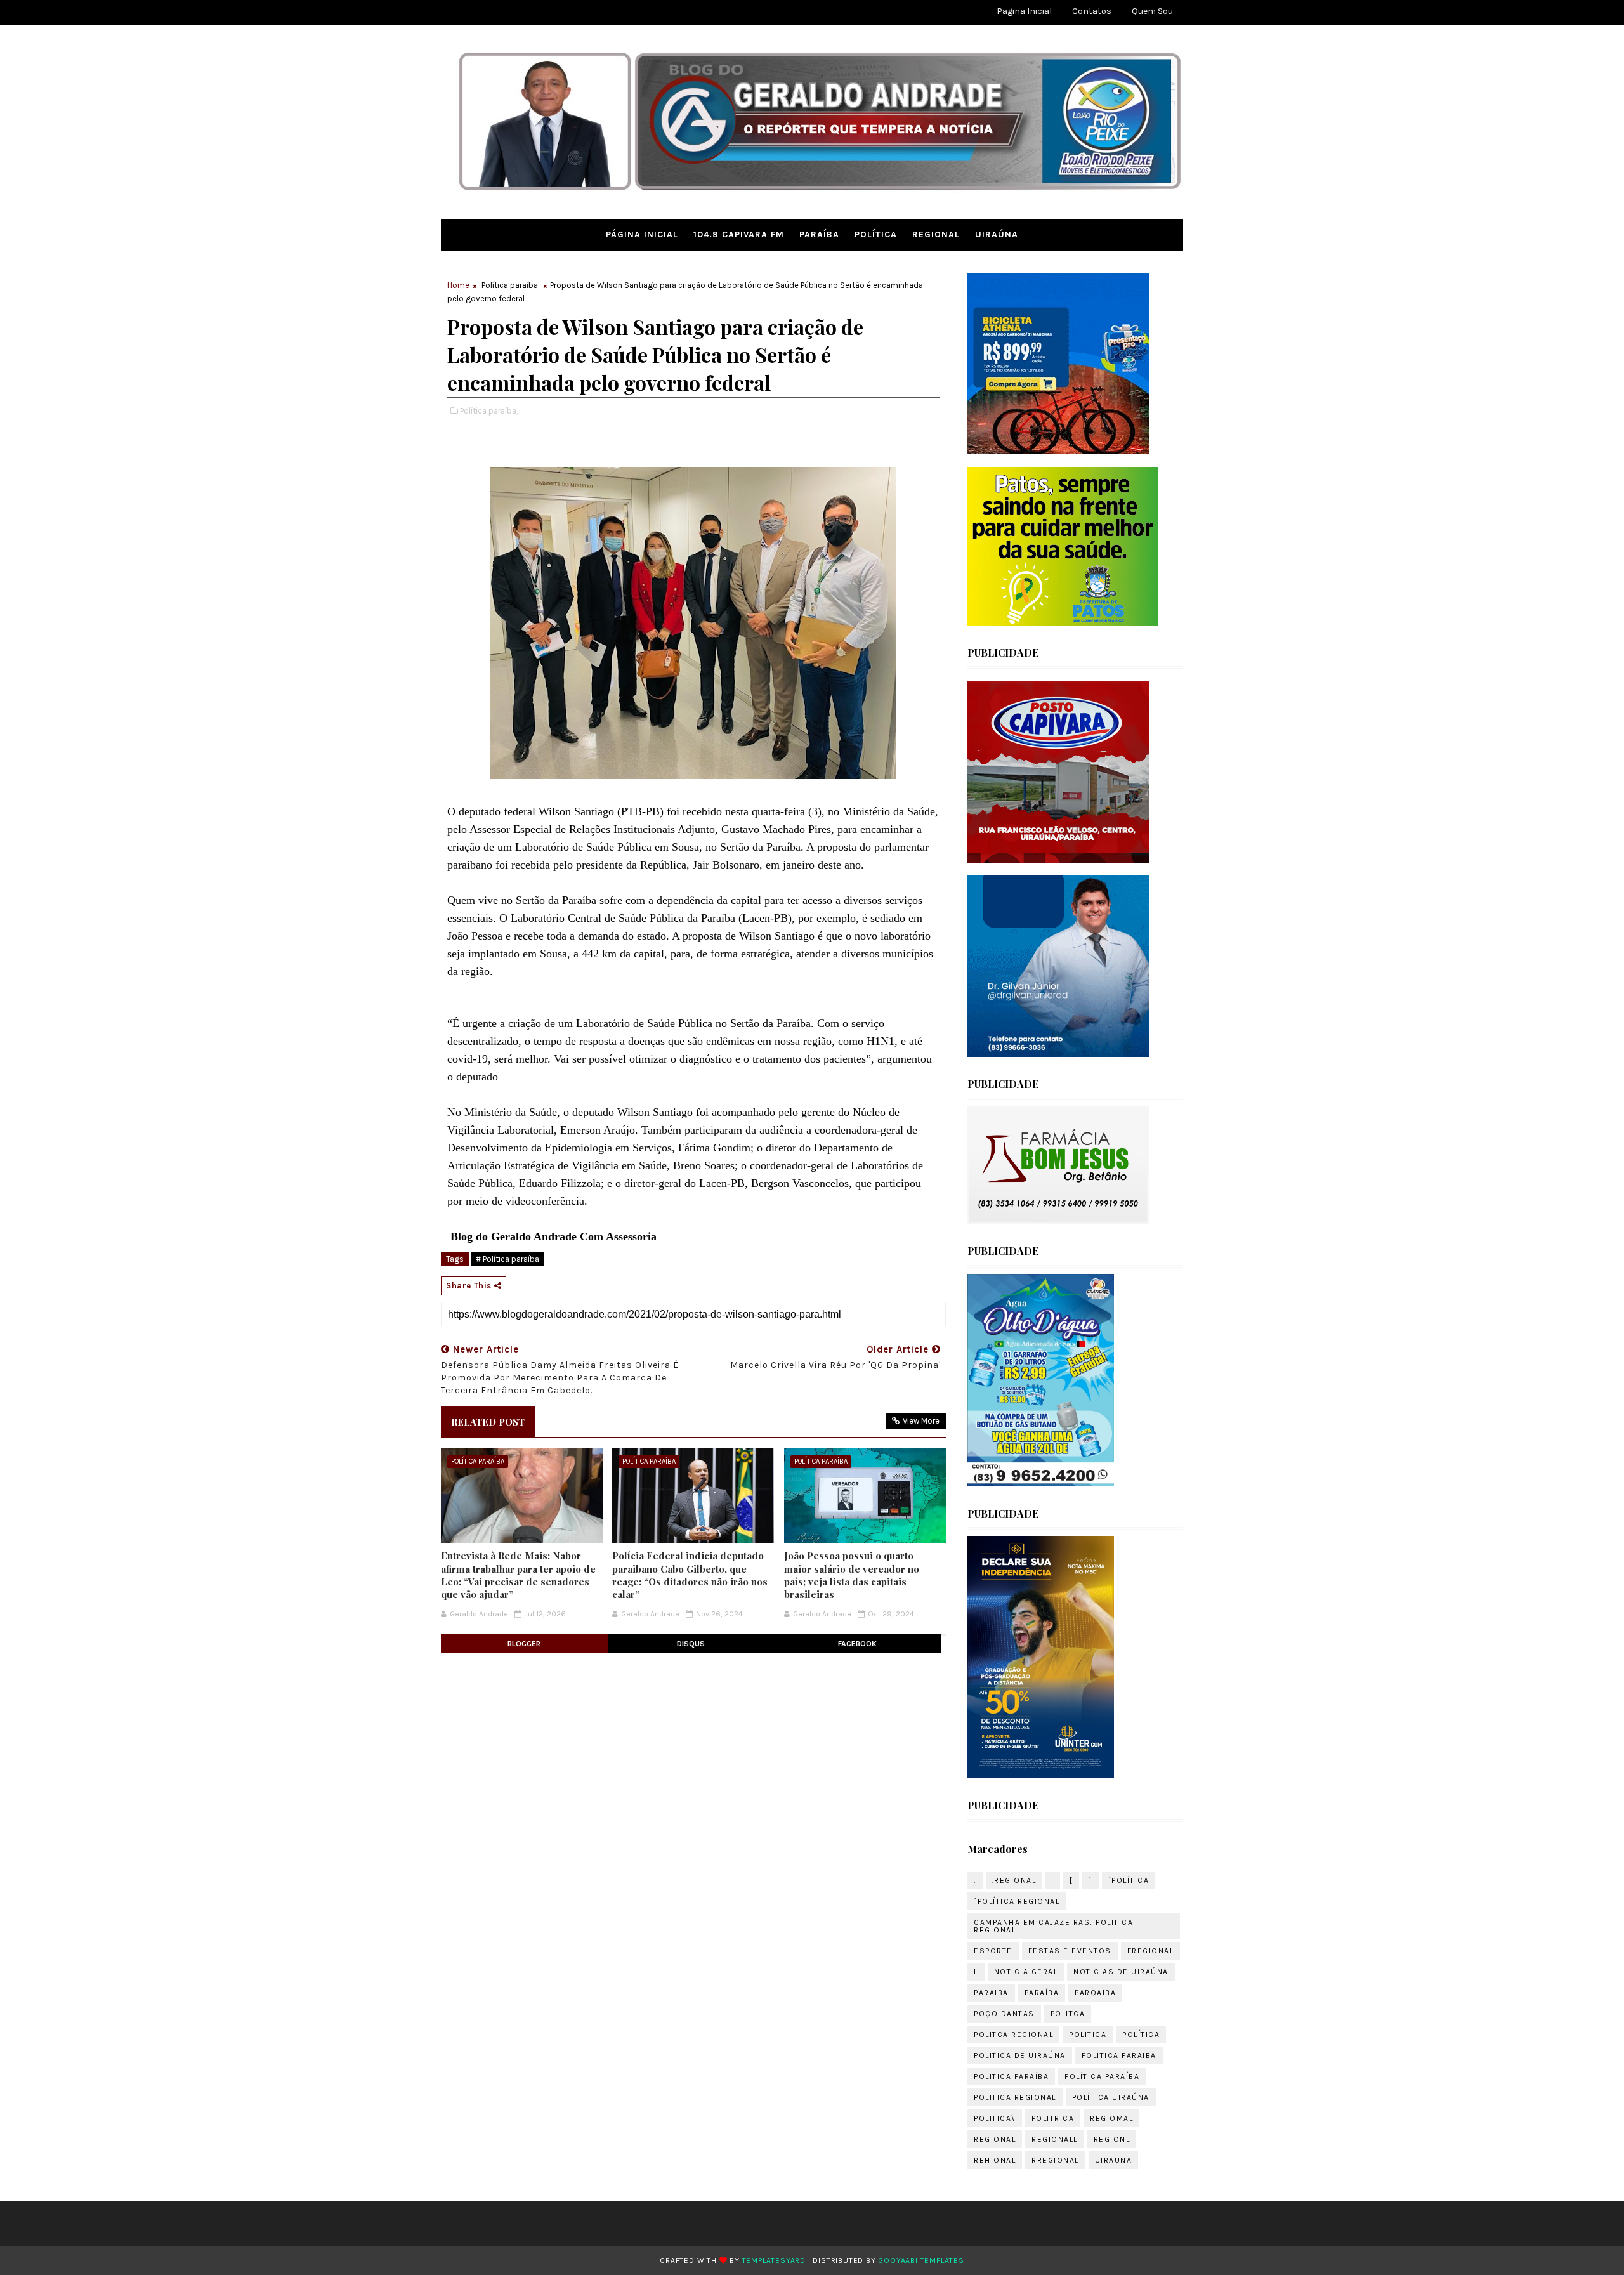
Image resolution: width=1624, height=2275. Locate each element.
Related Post (488, 1422)
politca (1068, 2014)
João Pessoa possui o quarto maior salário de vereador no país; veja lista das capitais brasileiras (852, 1575)
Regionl (1112, 2139)
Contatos (1092, 11)
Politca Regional (1013, 2035)
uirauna (1114, 2160)
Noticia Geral (1026, 1972)
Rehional (995, 2160)
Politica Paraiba (1119, 2055)
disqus (691, 1644)
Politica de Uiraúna (1020, 2055)
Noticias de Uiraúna (1121, 1972)
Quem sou (1152, 11)
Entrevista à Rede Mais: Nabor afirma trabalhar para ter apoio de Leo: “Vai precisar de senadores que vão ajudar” (518, 1575)
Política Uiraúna (1111, 2097)
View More (921, 1421)
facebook (857, 1644)
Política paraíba (510, 285)
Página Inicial (642, 234)
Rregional (1055, 2160)
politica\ (995, 2118)
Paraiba (991, 1993)
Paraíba (819, 234)
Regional (936, 234)
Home (458, 285)
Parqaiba (1095, 1993)
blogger (524, 1644)
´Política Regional (1017, 1901)
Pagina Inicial (1024, 11)
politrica (1053, 2118)
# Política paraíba (507, 1259)
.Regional (1014, 1880)
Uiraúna (997, 234)
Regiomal (1111, 2118)
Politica (1088, 2035)
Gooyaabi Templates (921, 2260)
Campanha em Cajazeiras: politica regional (1053, 1926)
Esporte (993, 1951)
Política (876, 234)
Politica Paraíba (1011, 2076)
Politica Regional (1015, 2097)
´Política (1129, 1880)
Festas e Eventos (1070, 1951)
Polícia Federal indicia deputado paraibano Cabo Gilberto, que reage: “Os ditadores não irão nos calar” (690, 1575)
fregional (1151, 1951)
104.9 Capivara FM (739, 234)
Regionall (1055, 2139)
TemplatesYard (774, 2260)
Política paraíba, (489, 411)
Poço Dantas (1004, 2014)
